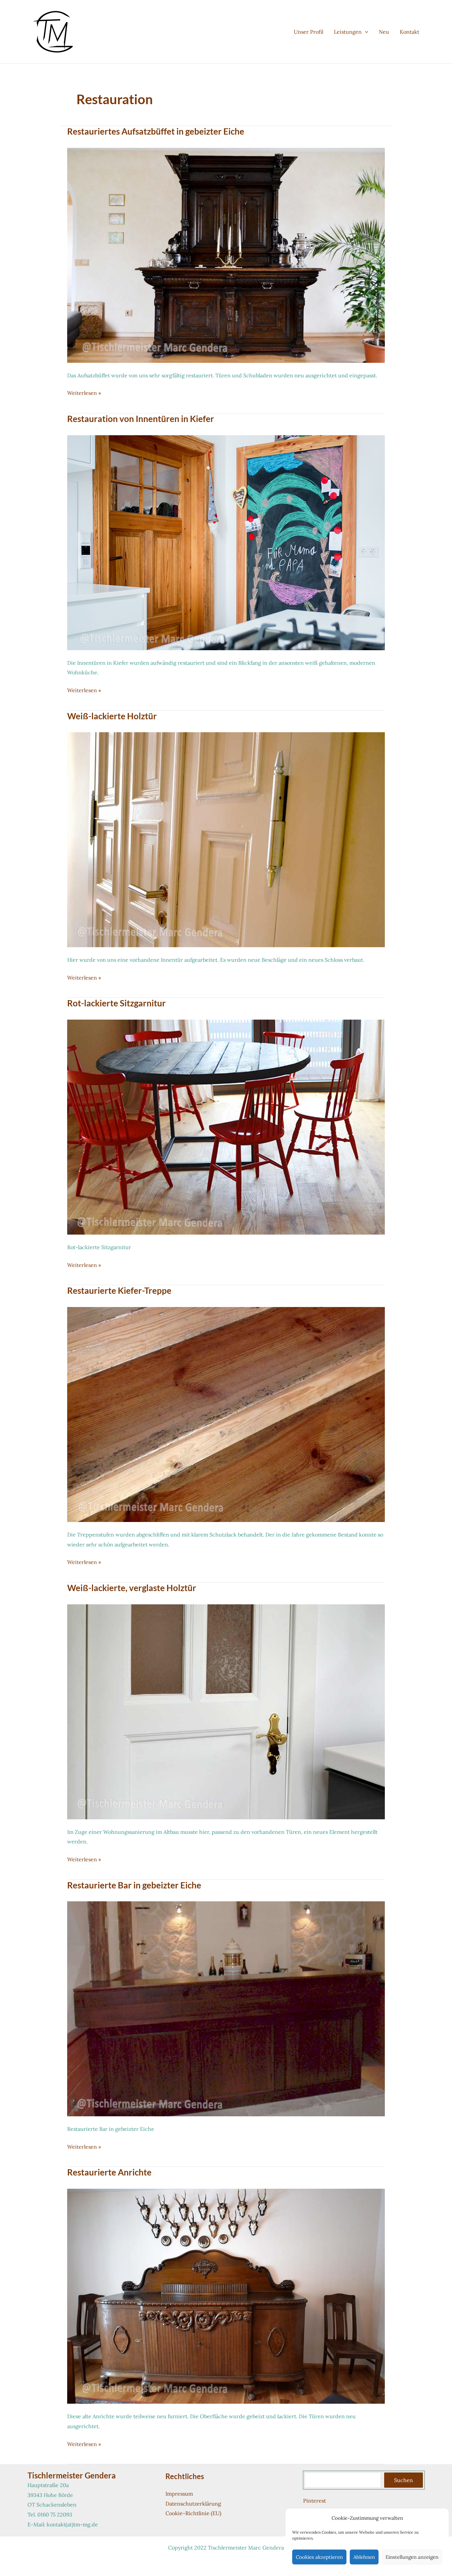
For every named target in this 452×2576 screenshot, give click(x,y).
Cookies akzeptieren (319, 2557)
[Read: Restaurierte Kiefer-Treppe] (226, 1414)
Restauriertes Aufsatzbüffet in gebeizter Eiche (156, 131)
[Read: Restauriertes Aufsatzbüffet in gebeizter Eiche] (226, 255)
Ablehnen (364, 2557)
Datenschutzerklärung (193, 2504)
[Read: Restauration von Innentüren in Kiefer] (226, 542)
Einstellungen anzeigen (412, 2557)
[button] (365, 32)
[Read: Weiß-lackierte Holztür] (226, 839)
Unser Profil (309, 32)
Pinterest (315, 2501)
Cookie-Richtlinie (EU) (193, 2513)
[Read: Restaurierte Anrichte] (226, 2296)
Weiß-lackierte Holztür (112, 716)
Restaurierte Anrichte (109, 2172)
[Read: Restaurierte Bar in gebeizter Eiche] (226, 2008)
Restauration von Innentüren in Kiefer (141, 419)
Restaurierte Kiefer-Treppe (119, 1290)
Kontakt (409, 32)
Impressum (179, 2494)
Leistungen (348, 32)
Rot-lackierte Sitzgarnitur (116, 1003)
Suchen (404, 2480)
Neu (384, 32)
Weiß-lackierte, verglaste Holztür (132, 1588)
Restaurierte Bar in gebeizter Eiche (134, 1885)
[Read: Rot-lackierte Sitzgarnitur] (226, 1126)
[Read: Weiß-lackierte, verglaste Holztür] (226, 1711)
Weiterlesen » (84, 394)
